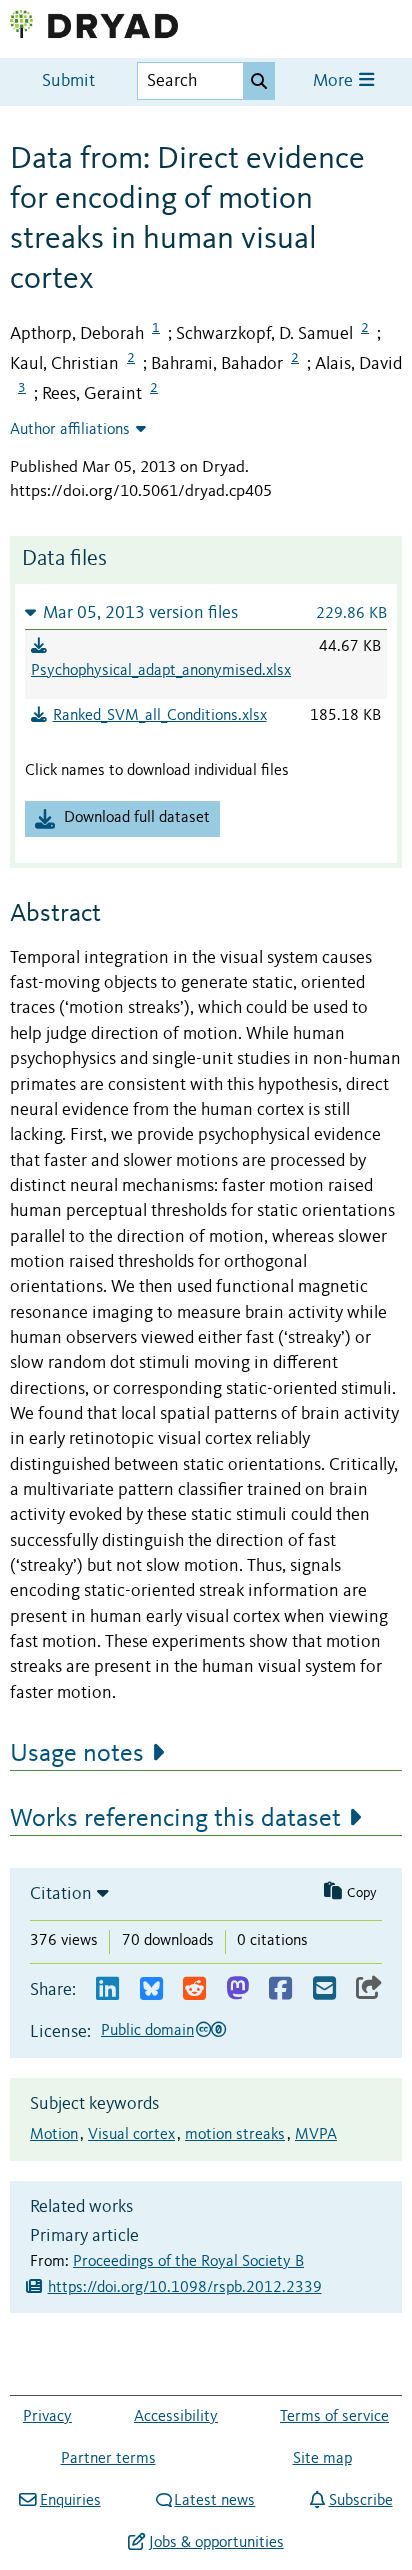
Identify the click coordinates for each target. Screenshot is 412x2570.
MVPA (316, 2135)
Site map (322, 2459)
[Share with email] (324, 1989)
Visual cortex (131, 2135)
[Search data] (259, 81)
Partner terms (108, 2459)
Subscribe (360, 2501)
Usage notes (77, 1754)
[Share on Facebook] (280, 1989)
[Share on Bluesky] (151, 1989)
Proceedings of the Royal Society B (188, 2262)
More (335, 81)
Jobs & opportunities (216, 2543)
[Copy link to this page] (369, 1989)
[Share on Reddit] (194, 1989)
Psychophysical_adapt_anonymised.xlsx (161, 671)
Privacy (47, 2417)
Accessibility (176, 2417)
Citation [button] (61, 1894)
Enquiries (70, 2501)
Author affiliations (70, 430)
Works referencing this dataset (175, 1819)
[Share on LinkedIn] (107, 1989)
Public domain (147, 2031)
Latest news (214, 2501)
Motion (54, 2135)
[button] (206, 612)
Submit (68, 81)
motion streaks (235, 2135)
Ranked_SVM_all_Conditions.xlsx (160, 716)
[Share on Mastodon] (237, 1989)
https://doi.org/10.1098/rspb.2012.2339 (185, 2288)
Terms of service (334, 2417)
